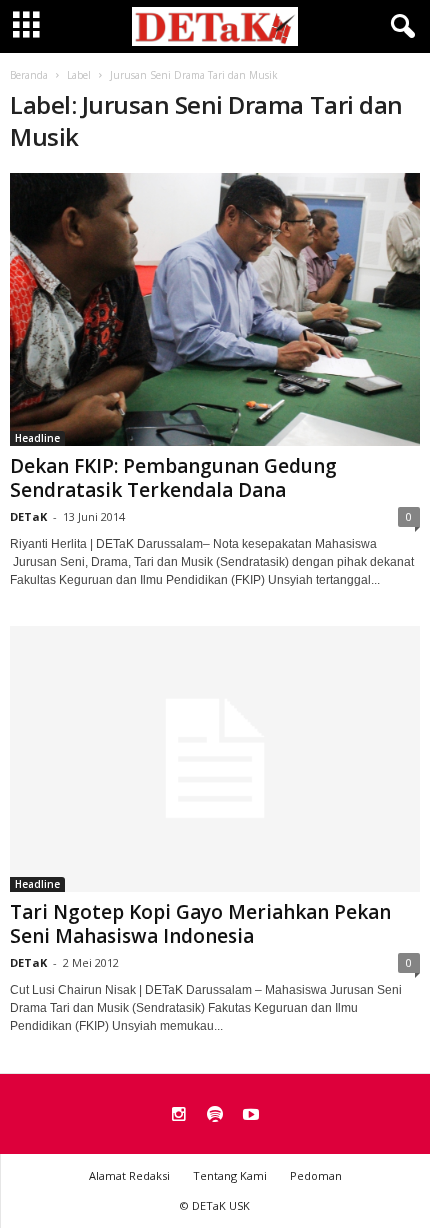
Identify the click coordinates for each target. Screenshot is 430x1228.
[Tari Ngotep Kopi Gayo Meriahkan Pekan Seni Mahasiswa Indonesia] (215, 758)
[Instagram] (179, 1116)
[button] (399, 27)
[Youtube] (251, 1116)
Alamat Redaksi (129, 1175)
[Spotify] (215, 1116)
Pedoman (316, 1175)
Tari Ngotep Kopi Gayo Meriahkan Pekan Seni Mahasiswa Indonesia (200, 924)
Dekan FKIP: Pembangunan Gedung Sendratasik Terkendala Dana (173, 478)
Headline (37, 438)
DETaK (28, 516)
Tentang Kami (230, 1175)
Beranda (29, 75)
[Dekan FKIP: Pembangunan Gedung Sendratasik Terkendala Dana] (215, 309)
